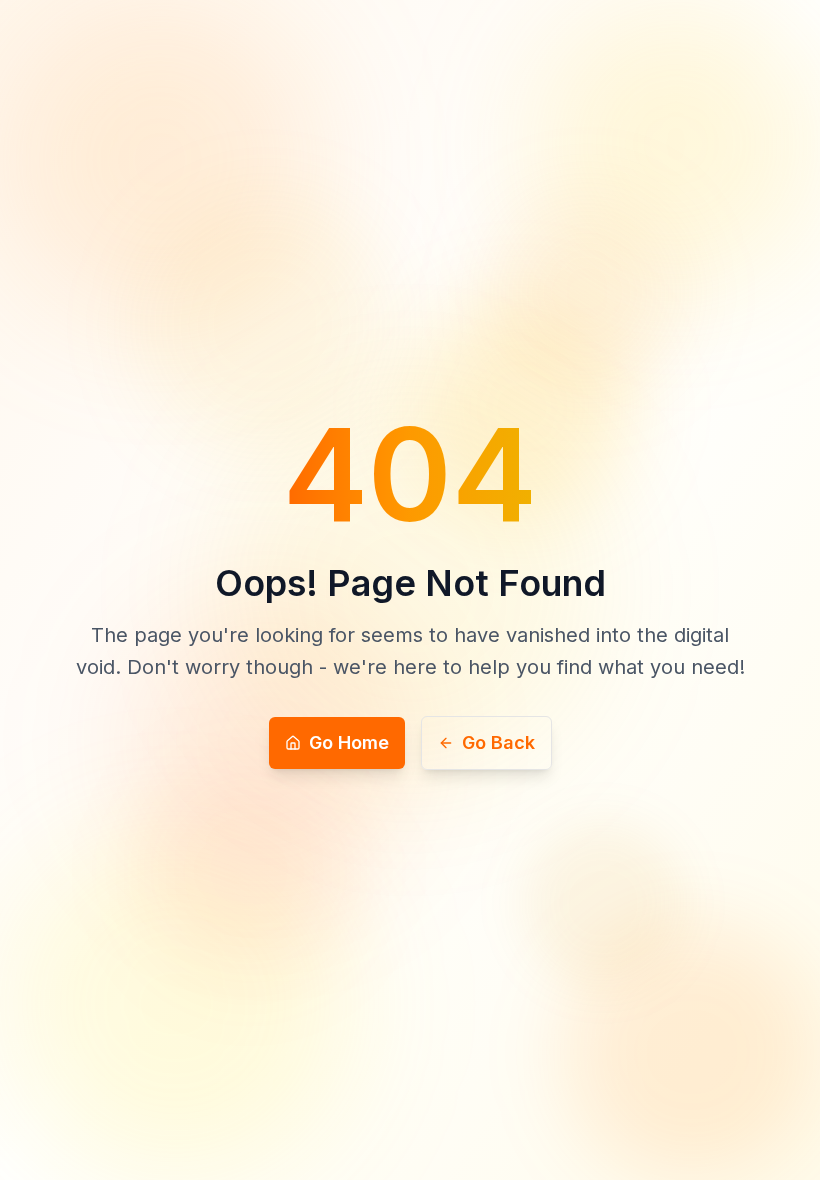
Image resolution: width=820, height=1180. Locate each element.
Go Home (349, 742)
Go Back (498, 742)
